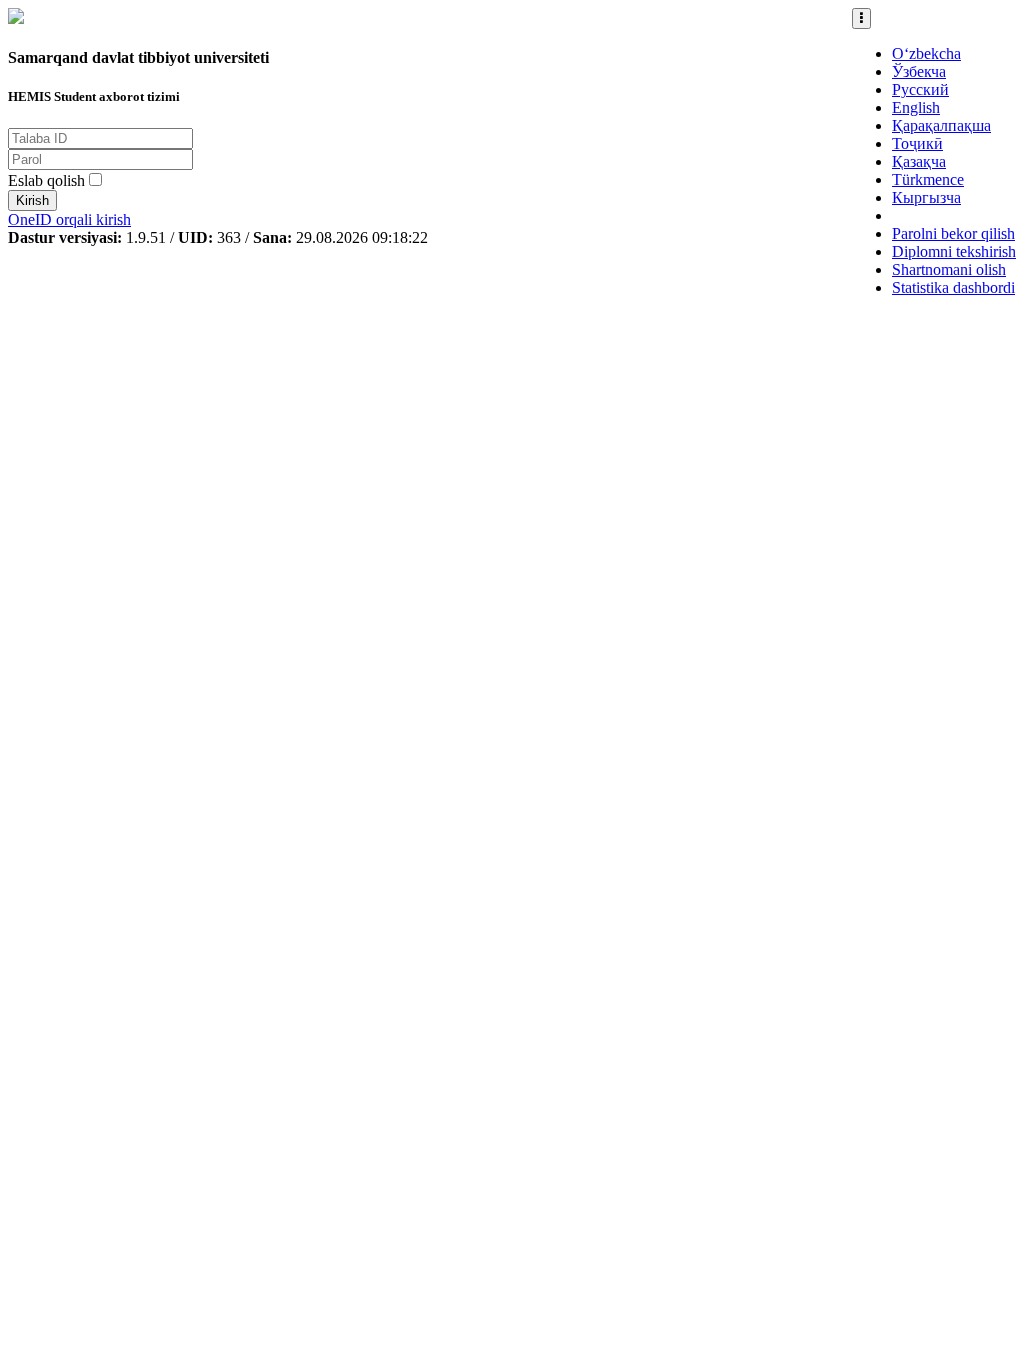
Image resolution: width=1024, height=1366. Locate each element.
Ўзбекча (919, 71)
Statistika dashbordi (953, 287)
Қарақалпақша (941, 125)
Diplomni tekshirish (954, 251)
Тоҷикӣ (917, 143)
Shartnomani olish (949, 269)
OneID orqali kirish (69, 219)
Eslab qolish (46, 180)
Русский (920, 89)
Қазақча (919, 161)
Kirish (32, 200)
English (916, 107)
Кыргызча (926, 197)
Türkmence (928, 179)
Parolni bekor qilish (953, 233)
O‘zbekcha (926, 53)
